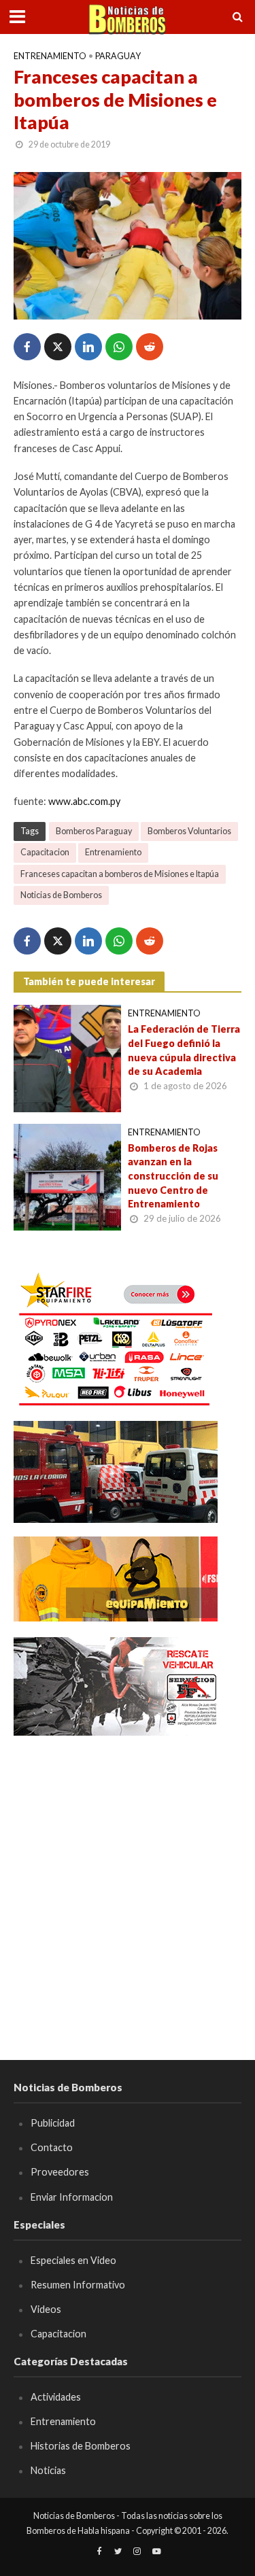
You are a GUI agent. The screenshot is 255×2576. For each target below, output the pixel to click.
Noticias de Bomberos (61, 895)
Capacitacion (45, 852)
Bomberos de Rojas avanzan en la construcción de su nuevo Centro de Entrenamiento (173, 1176)
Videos (46, 2309)
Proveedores (60, 2172)
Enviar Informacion (72, 2197)
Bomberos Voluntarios (189, 831)
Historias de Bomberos (81, 2446)
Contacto (52, 2147)
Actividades (56, 2397)
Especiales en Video (73, 2260)
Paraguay (118, 56)
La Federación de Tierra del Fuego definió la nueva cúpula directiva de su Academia (184, 1050)
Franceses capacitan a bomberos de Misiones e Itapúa (120, 874)
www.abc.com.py (84, 801)
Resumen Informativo (78, 2285)
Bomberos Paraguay (94, 831)
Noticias (48, 2470)
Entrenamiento (50, 56)
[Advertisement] (128, 1878)
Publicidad (53, 2123)
